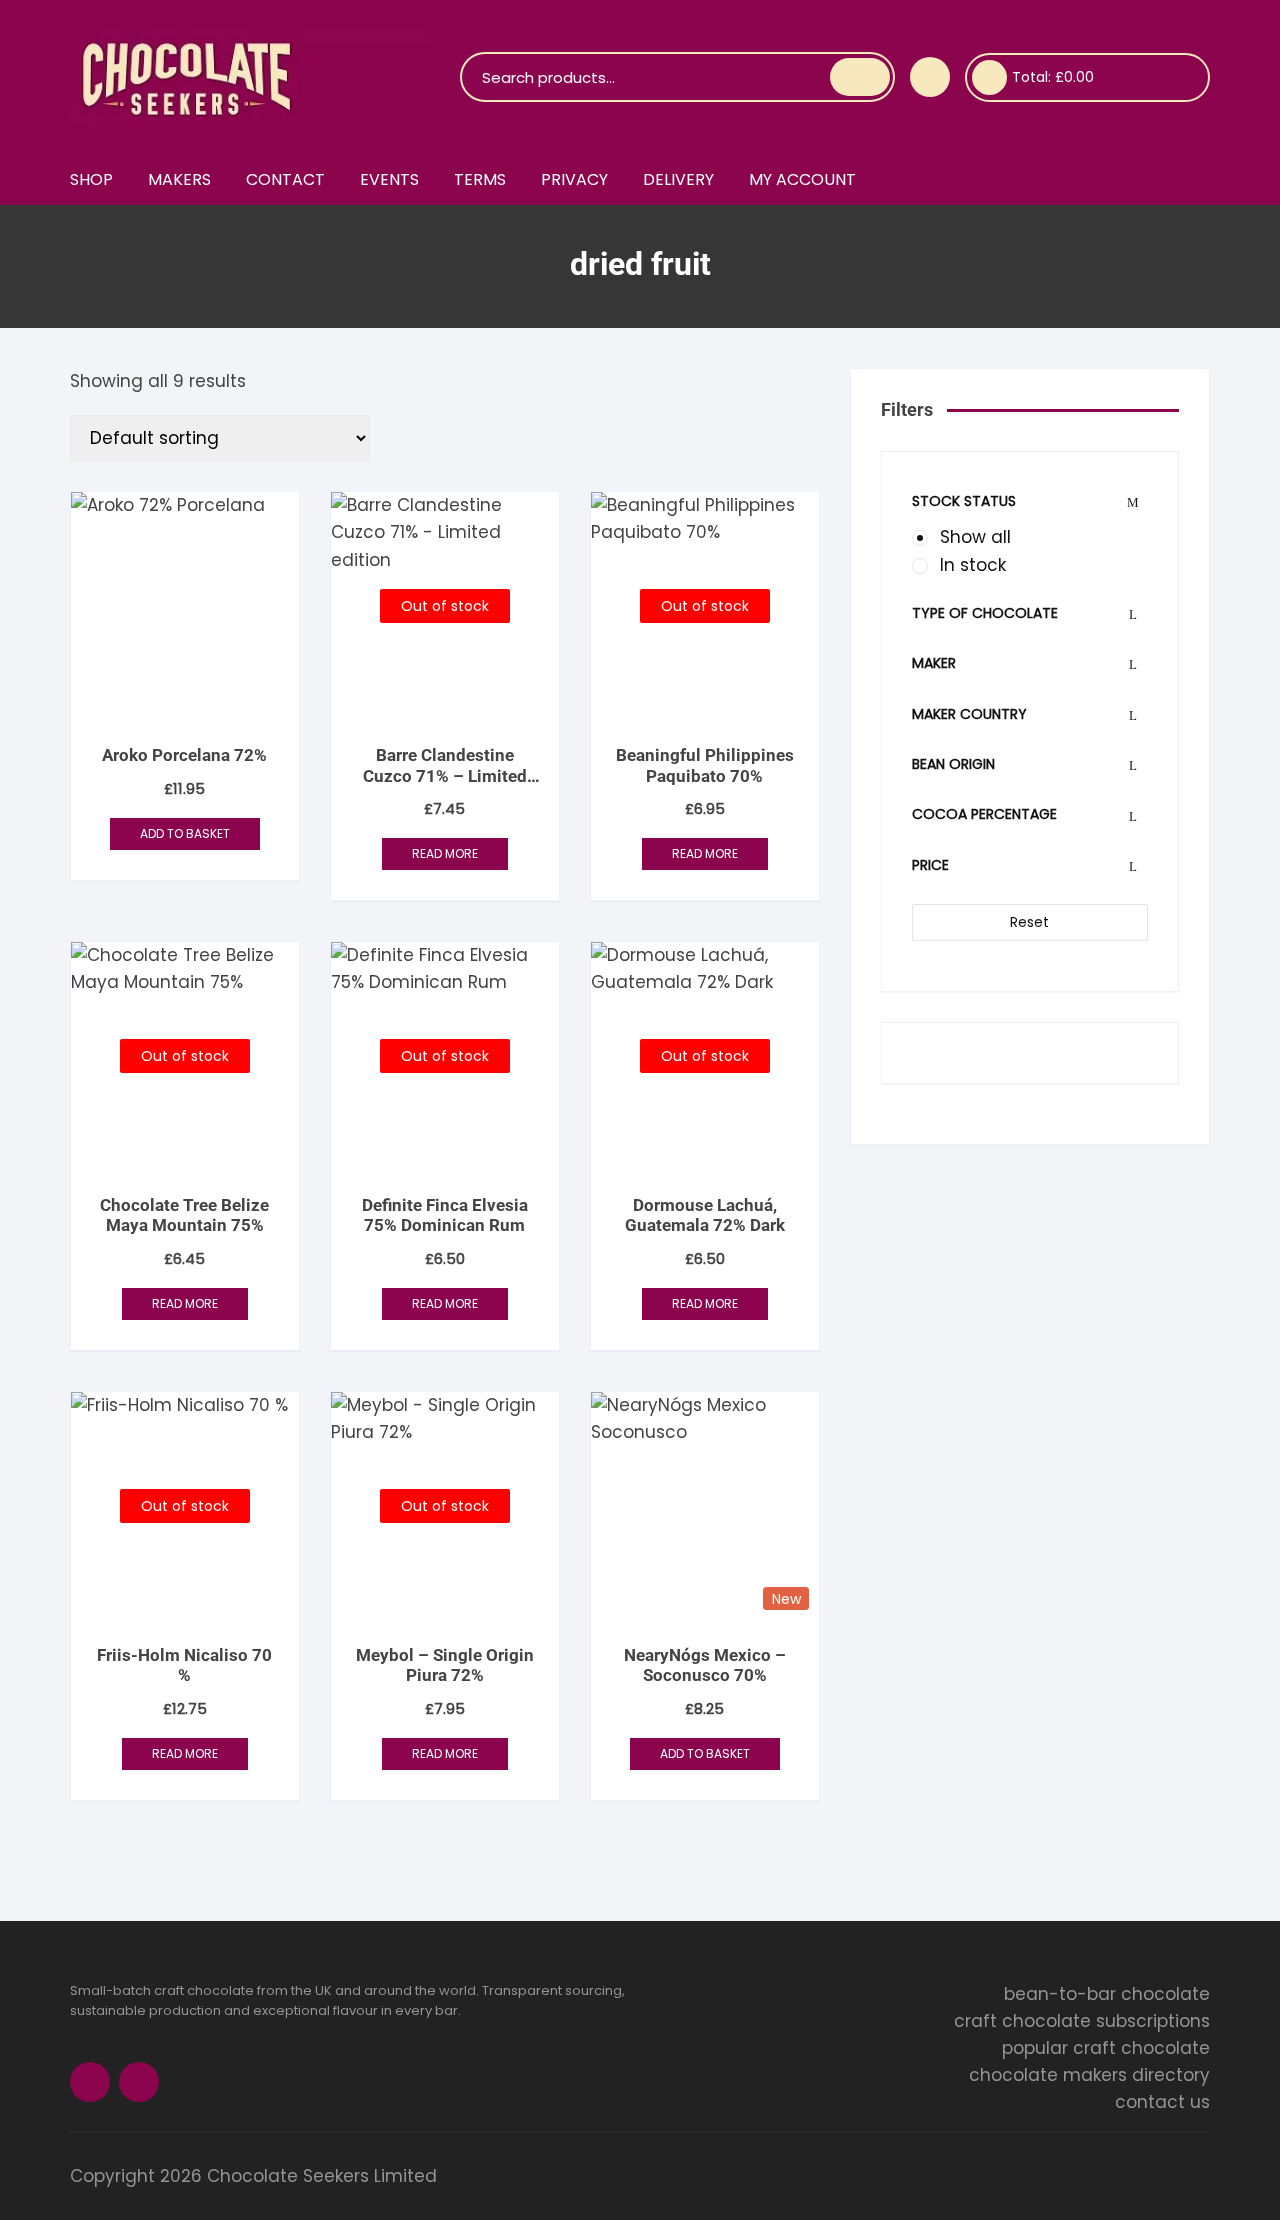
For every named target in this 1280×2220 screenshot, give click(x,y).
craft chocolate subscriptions (1082, 2021)
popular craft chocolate (1106, 2048)
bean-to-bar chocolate (1107, 1994)
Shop (91, 179)
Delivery (678, 179)
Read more (445, 853)
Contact (285, 179)
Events (389, 179)
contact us (1162, 2102)
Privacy (574, 179)
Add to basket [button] (185, 833)
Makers (179, 179)
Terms (480, 179)
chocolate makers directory (1089, 2075)
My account (802, 179)
